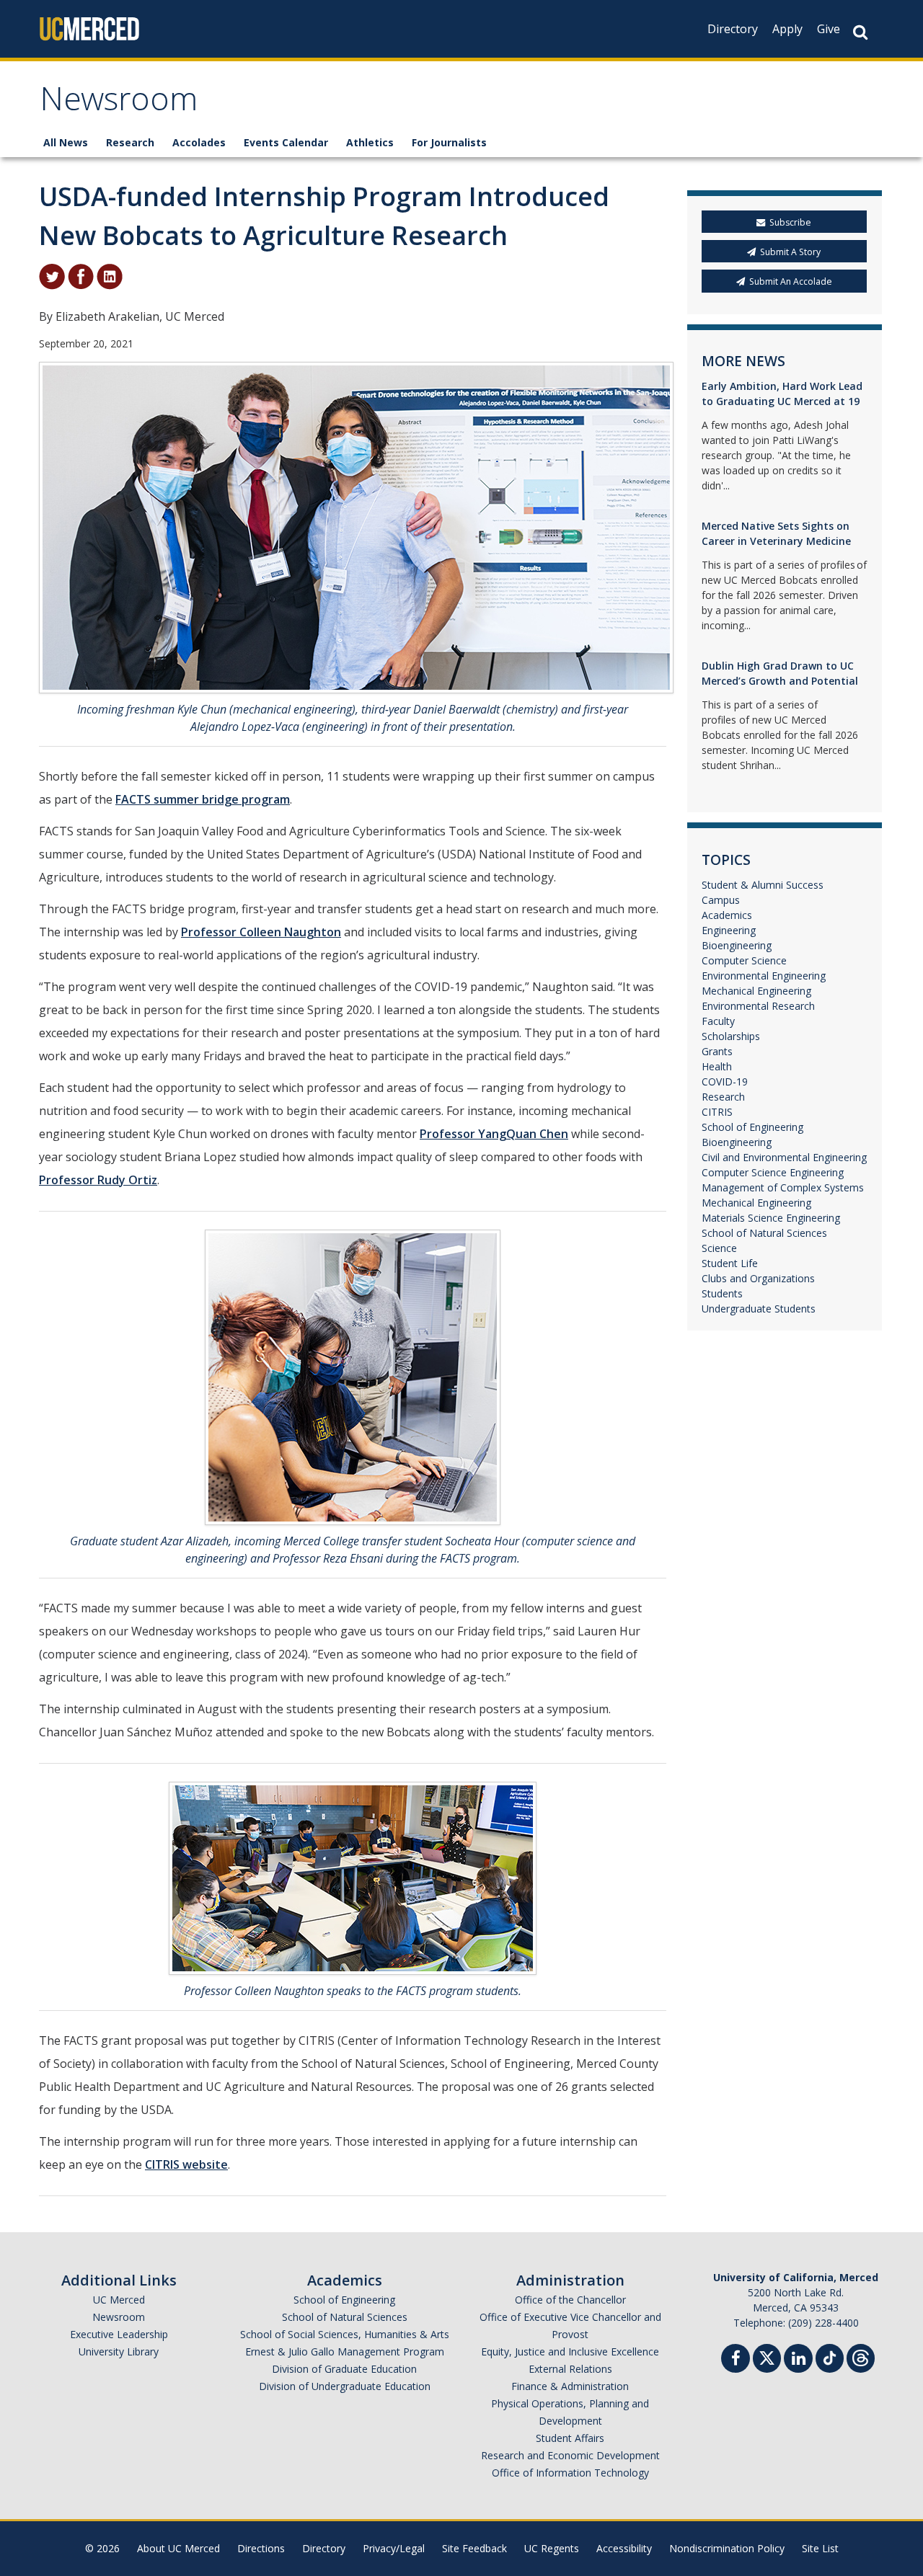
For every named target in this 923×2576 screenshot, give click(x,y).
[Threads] (861, 2357)
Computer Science (744, 960)
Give (829, 29)
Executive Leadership (119, 2334)
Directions (261, 2548)
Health (717, 1066)
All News (66, 142)
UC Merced (119, 2300)
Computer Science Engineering (773, 1172)
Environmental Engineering (764, 976)
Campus (721, 900)
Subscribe (790, 222)
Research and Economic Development (570, 2455)
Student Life (730, 1263)
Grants (717, 1051)
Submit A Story (790, 252)
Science (719, 1248)
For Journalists (449, 142)
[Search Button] (860, 32)
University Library (119, 2351)
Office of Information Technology (570, 2473)
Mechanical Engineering (756, 991)
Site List (820, 2548)
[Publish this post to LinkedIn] (110, 275)
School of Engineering (752, 1127)
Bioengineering (737, 945)
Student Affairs (570, 2438)
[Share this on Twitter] (52, 275)
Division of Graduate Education (344, 2369)
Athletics (370, 142)
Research (130, 142)
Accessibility (624, 2548)
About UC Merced (178, 2548)
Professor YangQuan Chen (494, 1134)
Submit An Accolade (791, 281)
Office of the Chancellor (570, 2300)
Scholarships (731, 1036)
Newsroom (119, 103)
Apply (787, 29)
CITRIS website (186, 2164)
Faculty (718, 1021)
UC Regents (552, 2548)
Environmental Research (758, 1006)
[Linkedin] (798, 2360)
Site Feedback (474, 2548)
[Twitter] (767, 2357)
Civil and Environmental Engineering (784, 1157)
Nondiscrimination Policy (727, 2548)
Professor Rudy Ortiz (98, 1180)
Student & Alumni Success (763, 885)
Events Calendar (286, 142)
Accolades (199, 142)
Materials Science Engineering (771, 1218)
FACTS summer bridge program (203, 799)
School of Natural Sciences (764, 1233)
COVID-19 (725, 1082)
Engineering (729, 930)
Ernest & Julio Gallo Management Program (345, 2351)
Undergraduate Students (759, 1309)
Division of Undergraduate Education (345, 2386)
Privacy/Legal (394, 2548)
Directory (733, 29)
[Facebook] (736, 2360)
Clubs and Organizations (758, 1278)
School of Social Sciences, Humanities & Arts (345, 2334)
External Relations (570, 2369)
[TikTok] (830, 2357)
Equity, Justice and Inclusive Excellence (570, 2351)
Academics (727, 915)
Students (722, 1293)
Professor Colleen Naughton (261, 932)
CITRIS (717, 1112)
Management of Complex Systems (783, 1187)
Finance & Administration (570, 2386)
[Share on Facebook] (81, 275)
